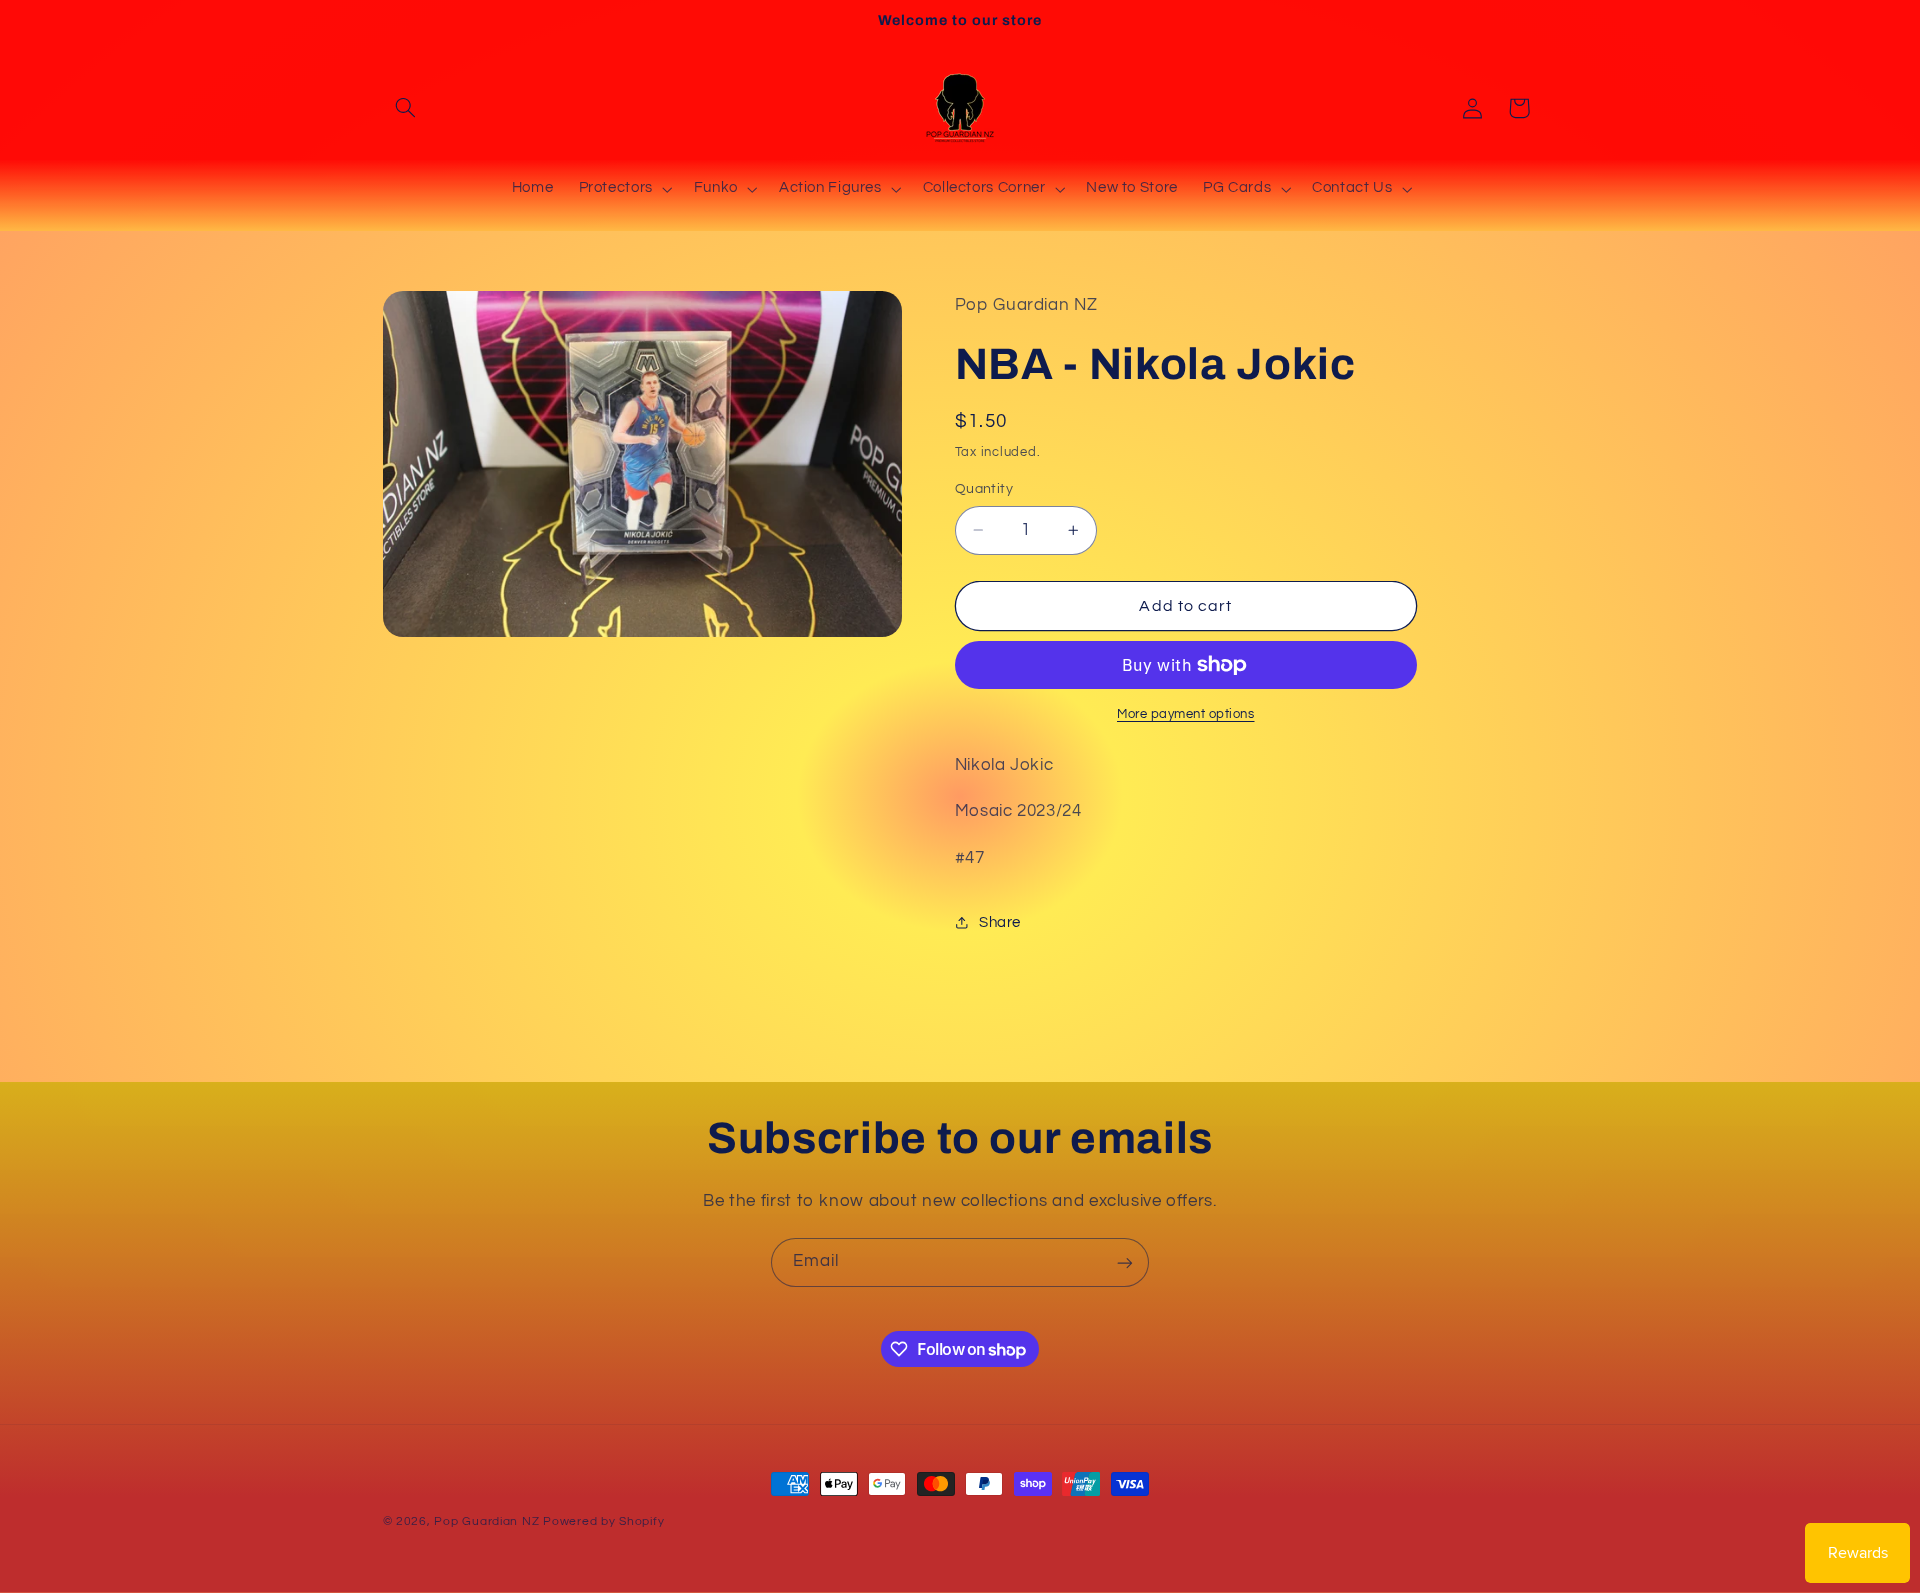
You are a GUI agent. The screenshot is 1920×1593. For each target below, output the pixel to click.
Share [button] (1000, 922)
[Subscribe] (1125, 1262)
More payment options (1186, 714)
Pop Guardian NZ (486, 1521)
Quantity (984, 489)
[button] (406, 108)
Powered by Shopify (603, 1521)
